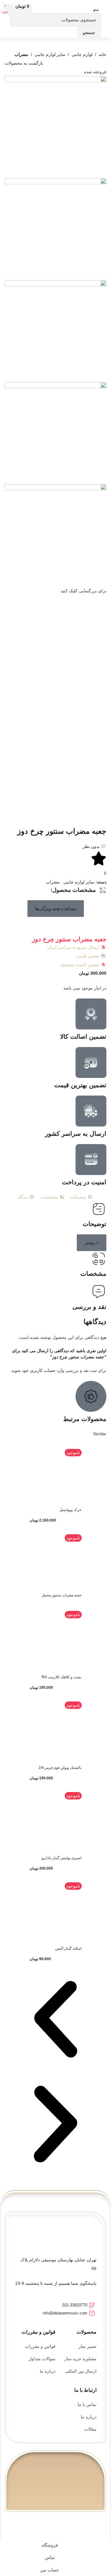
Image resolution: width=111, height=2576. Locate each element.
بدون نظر (91, 846)
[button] (56, 909)
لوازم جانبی (82, 54)
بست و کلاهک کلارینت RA (62, 1677)
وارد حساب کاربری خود (43, 1370)
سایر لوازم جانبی (50, 54)
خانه (103, 54)
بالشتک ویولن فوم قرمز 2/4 (60, 1768)
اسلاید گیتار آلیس (68, 1948)
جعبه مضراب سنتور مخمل (62, 1595)
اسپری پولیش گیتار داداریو (62, 1858)
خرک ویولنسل (70, 1510)
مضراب (21, 54)
